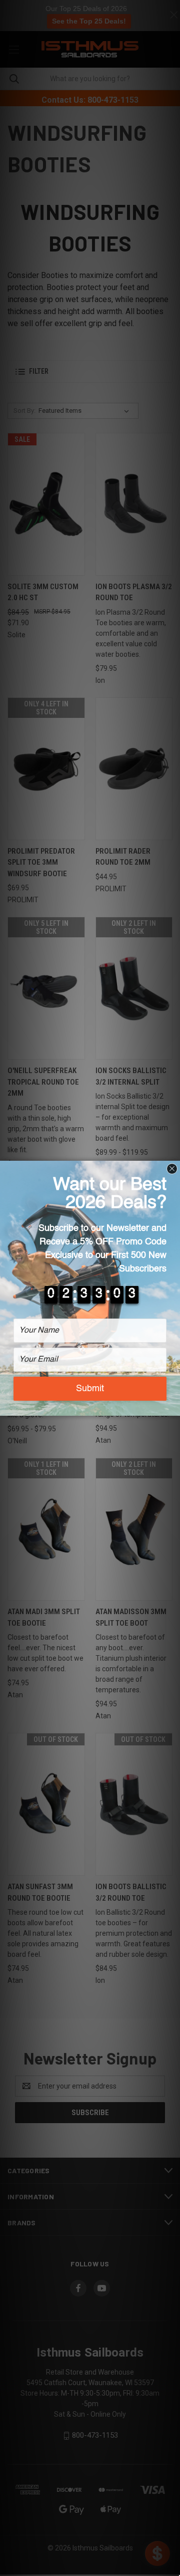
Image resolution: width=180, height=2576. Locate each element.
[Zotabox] (173, 1407)
